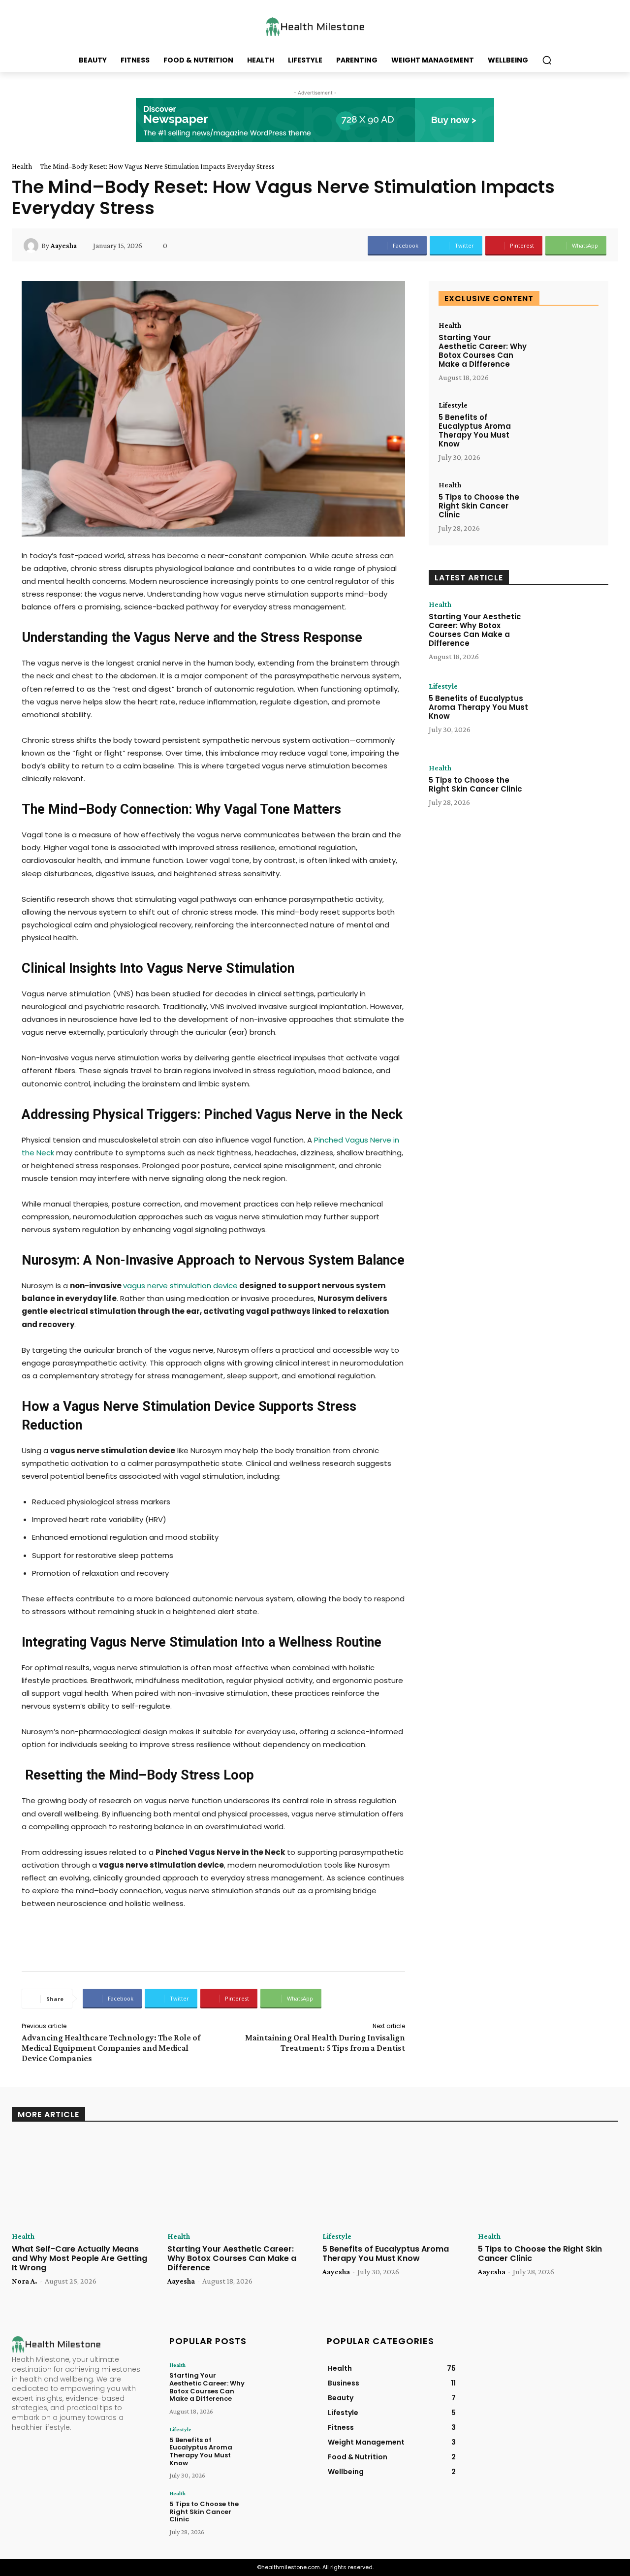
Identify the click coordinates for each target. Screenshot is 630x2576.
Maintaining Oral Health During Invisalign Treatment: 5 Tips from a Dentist (325, 2043)
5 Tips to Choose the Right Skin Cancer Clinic (479, 506)
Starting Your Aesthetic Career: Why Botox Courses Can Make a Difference (483, 351)
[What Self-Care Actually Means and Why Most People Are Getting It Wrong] (82, 2180)
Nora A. (25, 2281)
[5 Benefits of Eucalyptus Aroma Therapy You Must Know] (567, 429)
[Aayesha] (32, 246)
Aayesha (64, 246)
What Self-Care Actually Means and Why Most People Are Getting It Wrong (79, 2258)
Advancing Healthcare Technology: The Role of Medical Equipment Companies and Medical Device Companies (111, 2048)
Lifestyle (453, 405)
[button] (547, 60)
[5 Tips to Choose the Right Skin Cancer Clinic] (567, 508)
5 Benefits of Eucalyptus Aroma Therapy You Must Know (475, 430)
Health (22, 166)
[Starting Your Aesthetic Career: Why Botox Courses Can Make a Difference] (567, 349)
